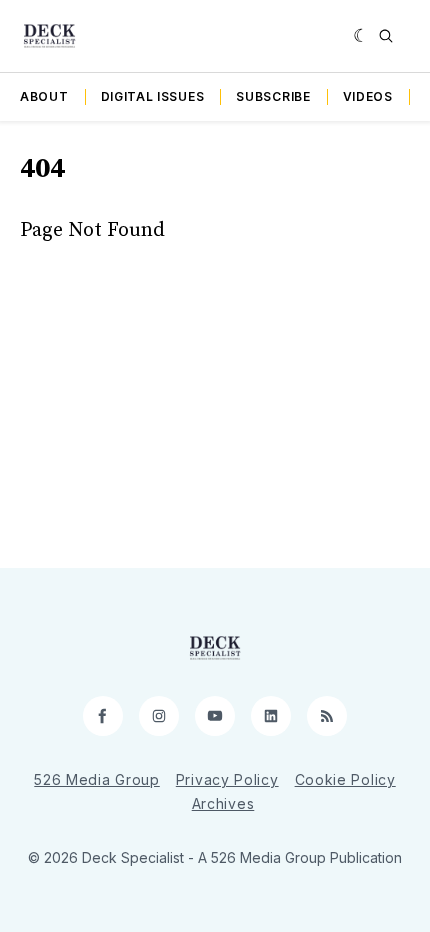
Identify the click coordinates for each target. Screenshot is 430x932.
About (44, 96)
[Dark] (361, 36)
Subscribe (273, 96)
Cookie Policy (345, 779)
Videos (368, 96)
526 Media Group (97, 779)
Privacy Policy (227, 779)
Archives (223, 803)
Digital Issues (153, 96)
